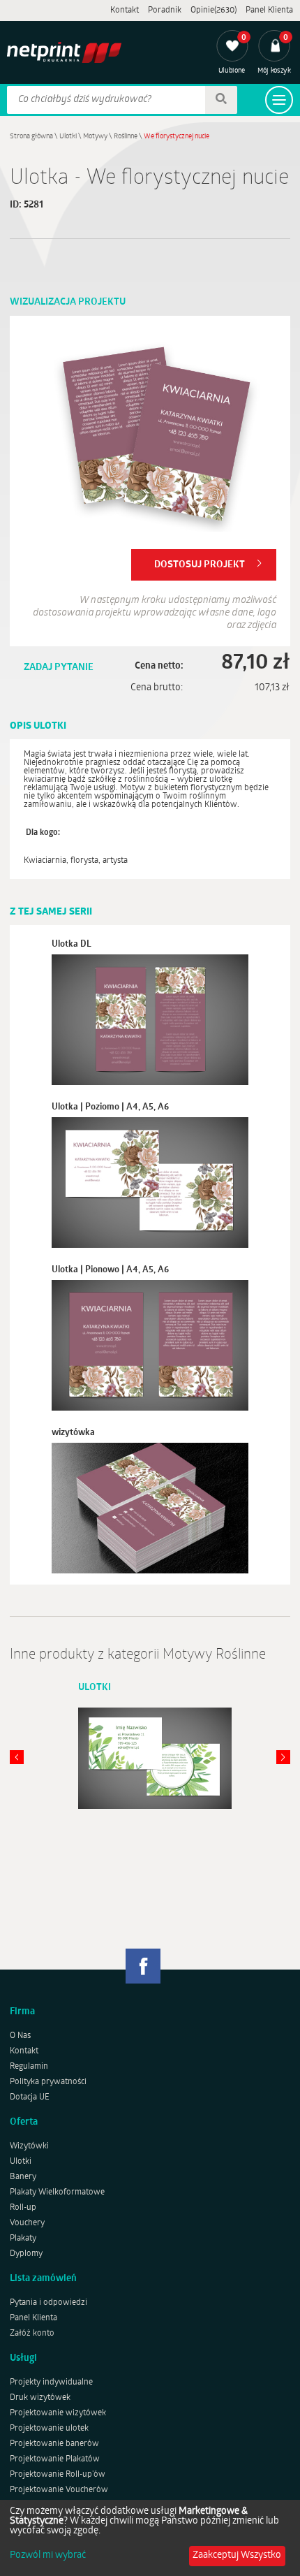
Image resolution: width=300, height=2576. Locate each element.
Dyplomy (26, 2254)
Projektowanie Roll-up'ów (58, 2475)
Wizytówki (29, 2146)
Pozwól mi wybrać (48, 2556)
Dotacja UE (30, 2097)
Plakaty (23, 2239)
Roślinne (126, 137)
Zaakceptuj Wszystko (237, 2555)
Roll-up (23, 2208)
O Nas (20, 2036)
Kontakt (125, 10)
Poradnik (165, 10)
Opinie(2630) (213, 10)
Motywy (95, 137)
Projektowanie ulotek (49, 2429)
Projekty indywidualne (51, 2382)
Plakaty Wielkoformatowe (57, 2192)
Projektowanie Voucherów (59, 2490)
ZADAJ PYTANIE (59, 668)
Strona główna (31, 137)
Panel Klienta (269, 10)
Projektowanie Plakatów (55, 2459)
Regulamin (29, 2067)
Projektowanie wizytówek (58, 2413)
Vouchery (27, 2223)
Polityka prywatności (48, 2082)
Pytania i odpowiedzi (48, 2303)
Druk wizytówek (40, 2398)
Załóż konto (32, 2334)
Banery (23, 2177)
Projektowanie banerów (54, 2444)
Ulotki (68, 137)
